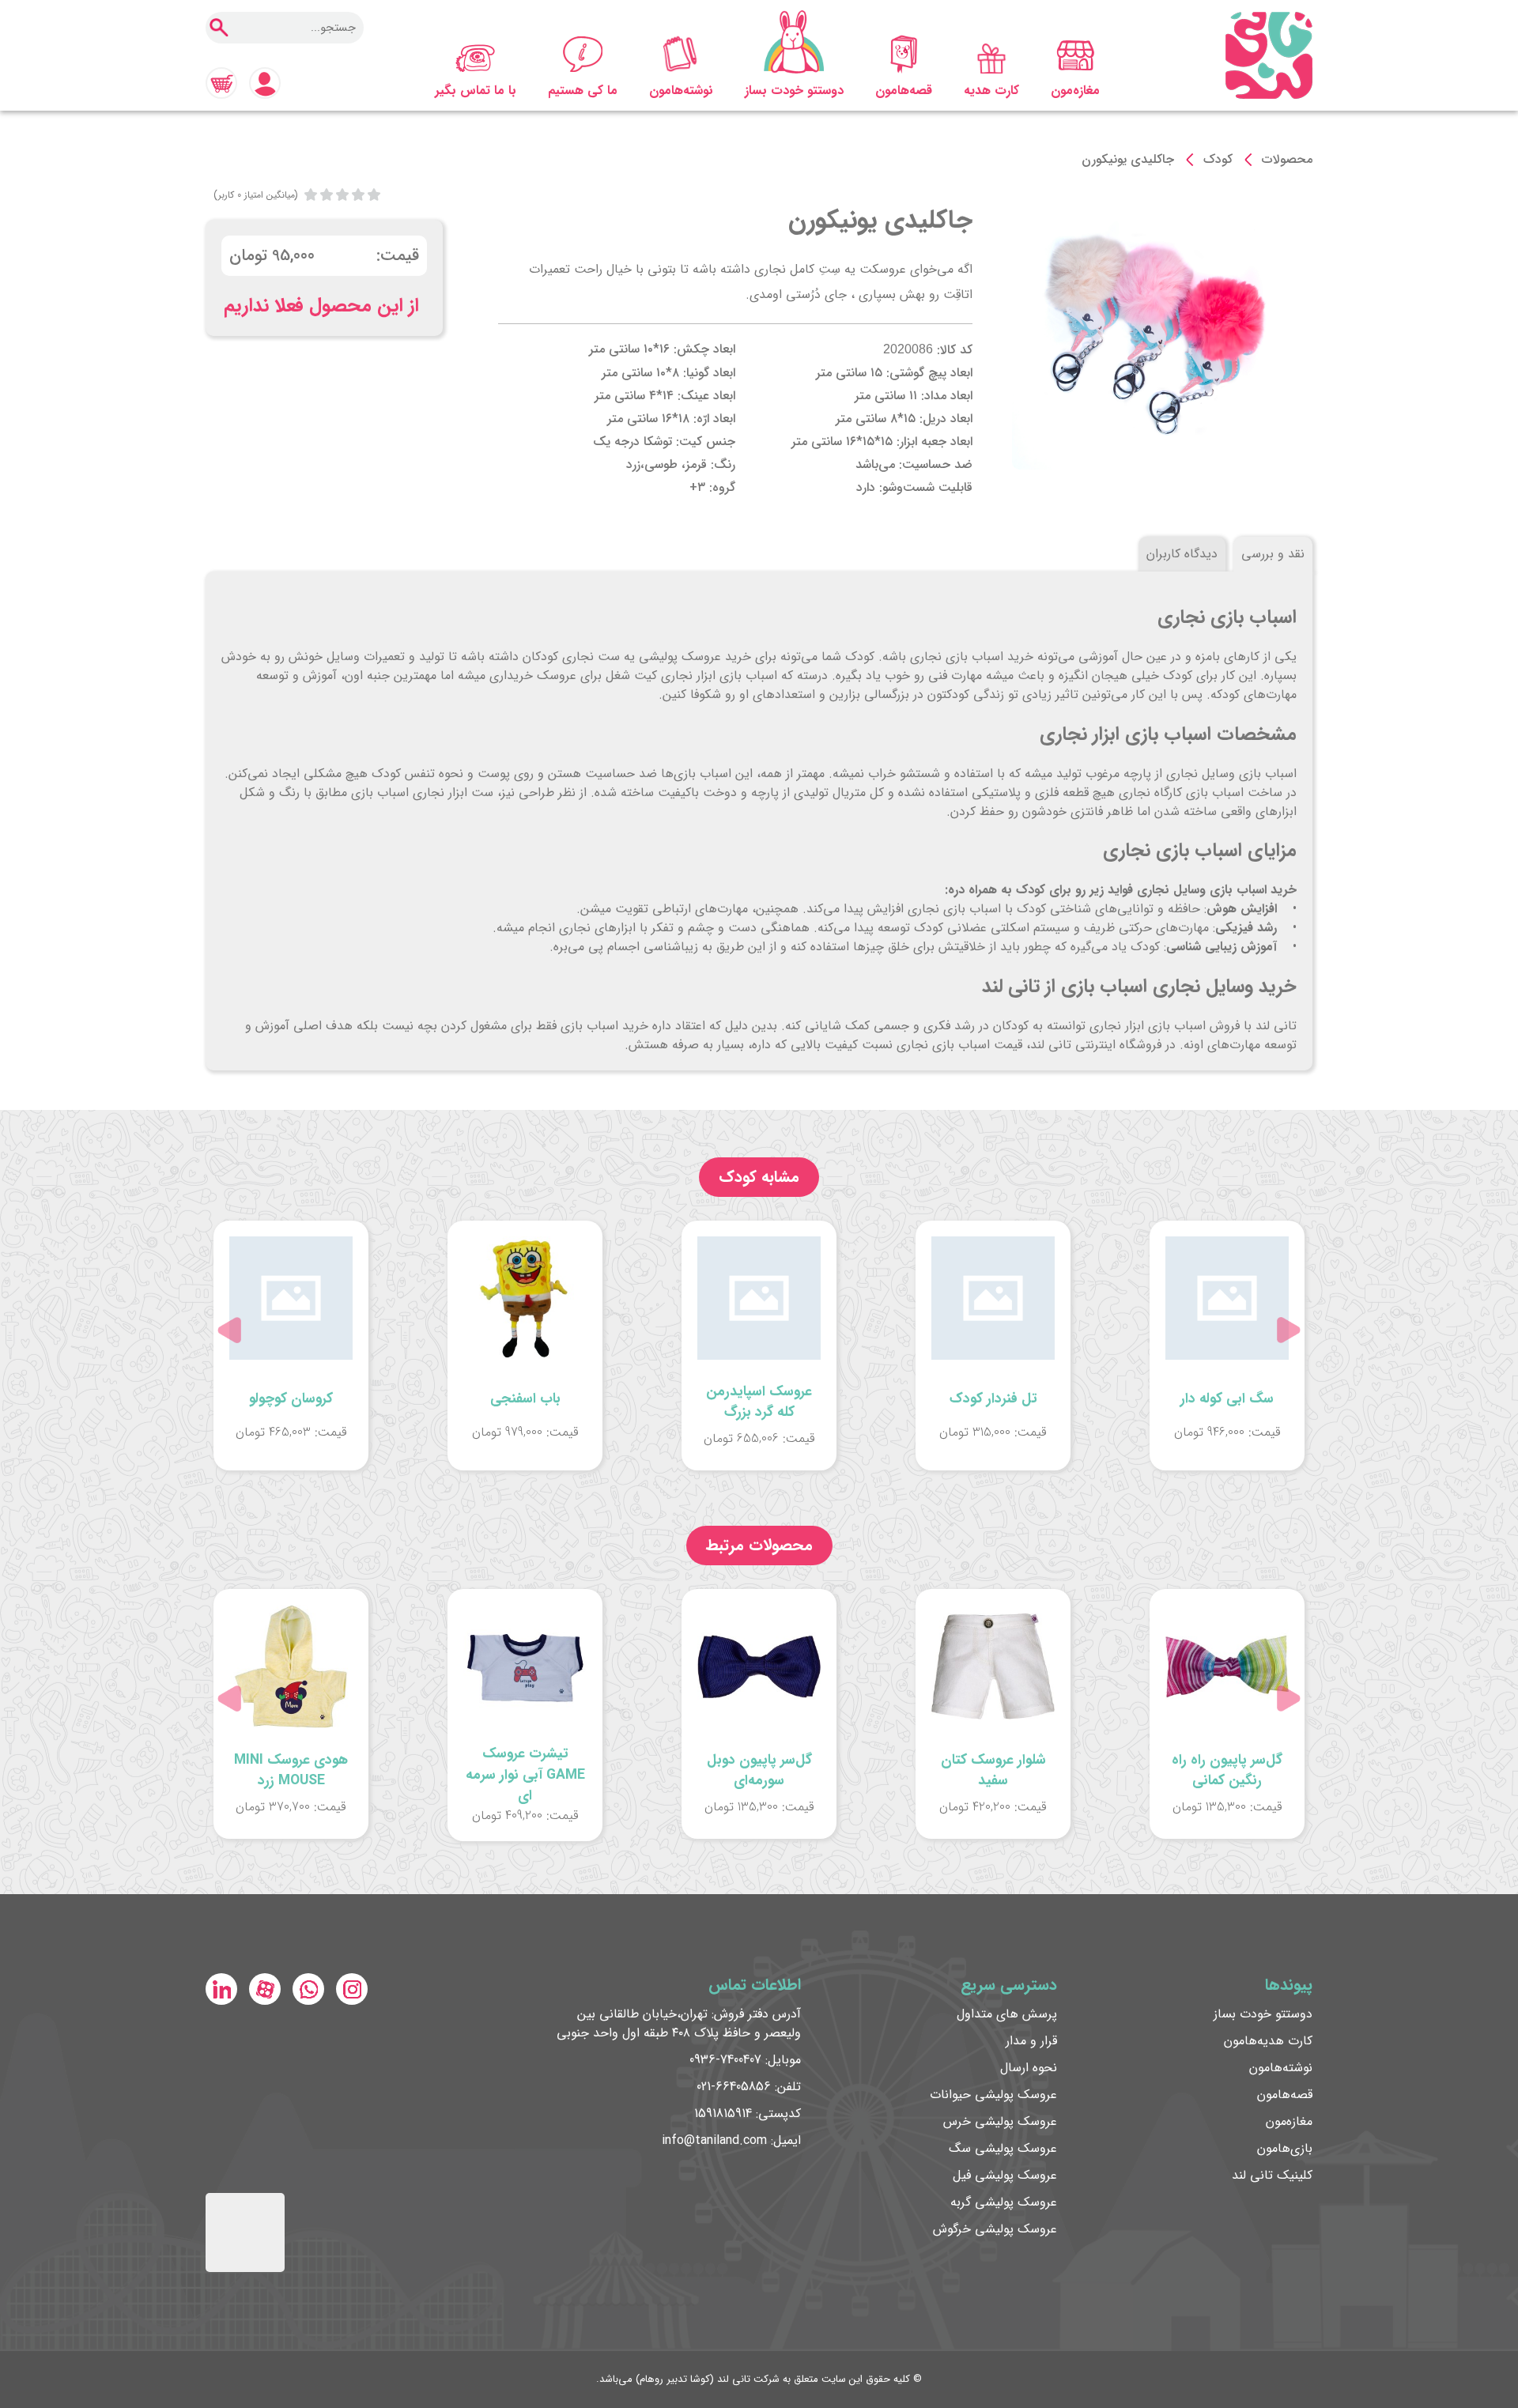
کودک (1218, 159)
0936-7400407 (725, 2060)
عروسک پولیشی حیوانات (993, 2095)
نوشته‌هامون (681, 91)
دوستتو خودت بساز (794, 91)
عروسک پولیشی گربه (1004, 2202)
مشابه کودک (759, 1177)
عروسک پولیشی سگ (1003, 2148)
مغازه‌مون (1075, 91)
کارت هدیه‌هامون (1268, 2041)
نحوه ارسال (1029, 2068)
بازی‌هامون (1285, 2148)
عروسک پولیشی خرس (1000, 2121)
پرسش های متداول (1007, 2014)
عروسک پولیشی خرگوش (995, 2229)
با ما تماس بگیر (476, 91)
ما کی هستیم (583, 91)
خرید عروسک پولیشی (695, 657)
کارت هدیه (991, 91)
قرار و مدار (1031, 2041)
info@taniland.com (714, 2140)
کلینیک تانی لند (1272, 2175)
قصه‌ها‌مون (904, 91)
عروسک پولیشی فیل (1005, 2175)
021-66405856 (734, 2087)
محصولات (1287, 159)
